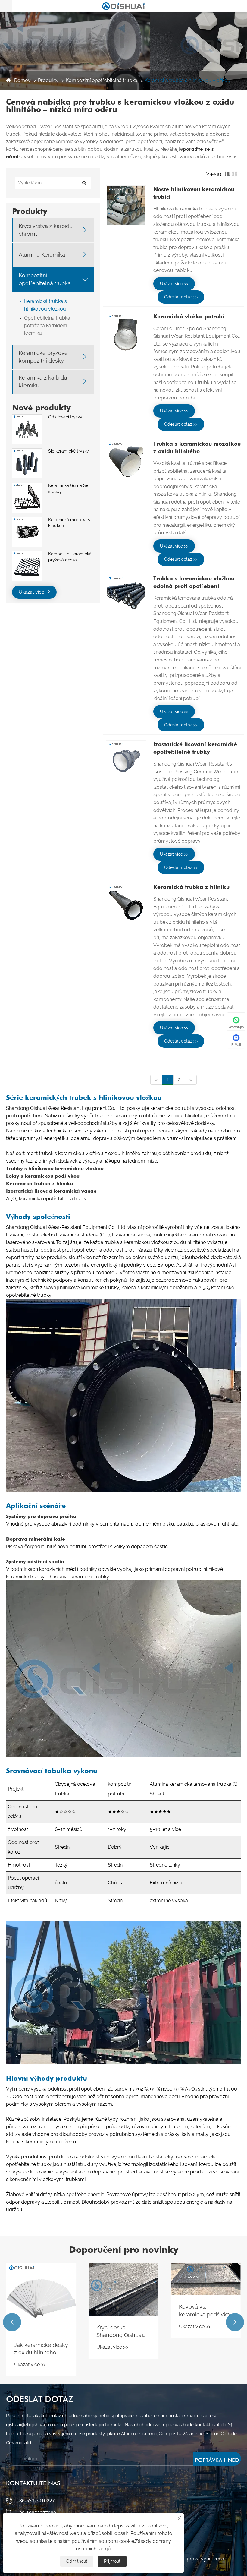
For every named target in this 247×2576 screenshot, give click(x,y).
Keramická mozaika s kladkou (69, 523)
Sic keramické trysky (69, 451)
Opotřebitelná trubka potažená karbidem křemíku (47, 325)
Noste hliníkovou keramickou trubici (194, 193)
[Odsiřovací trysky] (27, 417)
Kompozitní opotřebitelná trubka (102, 80)
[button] (12, 2322)
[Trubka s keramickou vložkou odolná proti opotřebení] (126, 595)
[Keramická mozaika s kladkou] (27, 520)
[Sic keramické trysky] (27, 451)
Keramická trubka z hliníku (191, 887)
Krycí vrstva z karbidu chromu (46, 230)
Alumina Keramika (42, 255)
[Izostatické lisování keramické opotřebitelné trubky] (126, 761)
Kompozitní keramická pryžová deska (70, 557)
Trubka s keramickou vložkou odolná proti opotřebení (194, 582)
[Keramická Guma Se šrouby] (27, 486)
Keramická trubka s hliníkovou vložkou (188, 80)
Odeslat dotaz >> (181, 297)
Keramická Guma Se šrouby (68, 488)
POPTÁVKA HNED (217, 2460)
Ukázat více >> (174, 284)
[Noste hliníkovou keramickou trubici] (126, 206)
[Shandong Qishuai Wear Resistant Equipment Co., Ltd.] (123, 6)
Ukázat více (32, 592)
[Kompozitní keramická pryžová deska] (27, 554)
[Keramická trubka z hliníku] (126, 903)
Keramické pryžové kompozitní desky (43, 357)
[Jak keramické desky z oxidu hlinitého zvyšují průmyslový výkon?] (41, 2298)
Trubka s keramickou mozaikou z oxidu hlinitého (197, 447)
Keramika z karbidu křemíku (43, 381)
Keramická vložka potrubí (189, 316)
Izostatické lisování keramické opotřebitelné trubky (195, 748)
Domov (22, 80)
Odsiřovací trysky (65, 417)
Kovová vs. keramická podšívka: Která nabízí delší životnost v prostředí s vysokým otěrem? (205, 2311)
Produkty (48, 80)
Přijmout (112, 2561)
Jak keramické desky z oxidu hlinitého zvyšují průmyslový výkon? (41, 2349)
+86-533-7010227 (36, 2501)
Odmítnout (77, 2561)
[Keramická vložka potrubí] (126, 333)
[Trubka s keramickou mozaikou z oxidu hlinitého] (126, 460)
